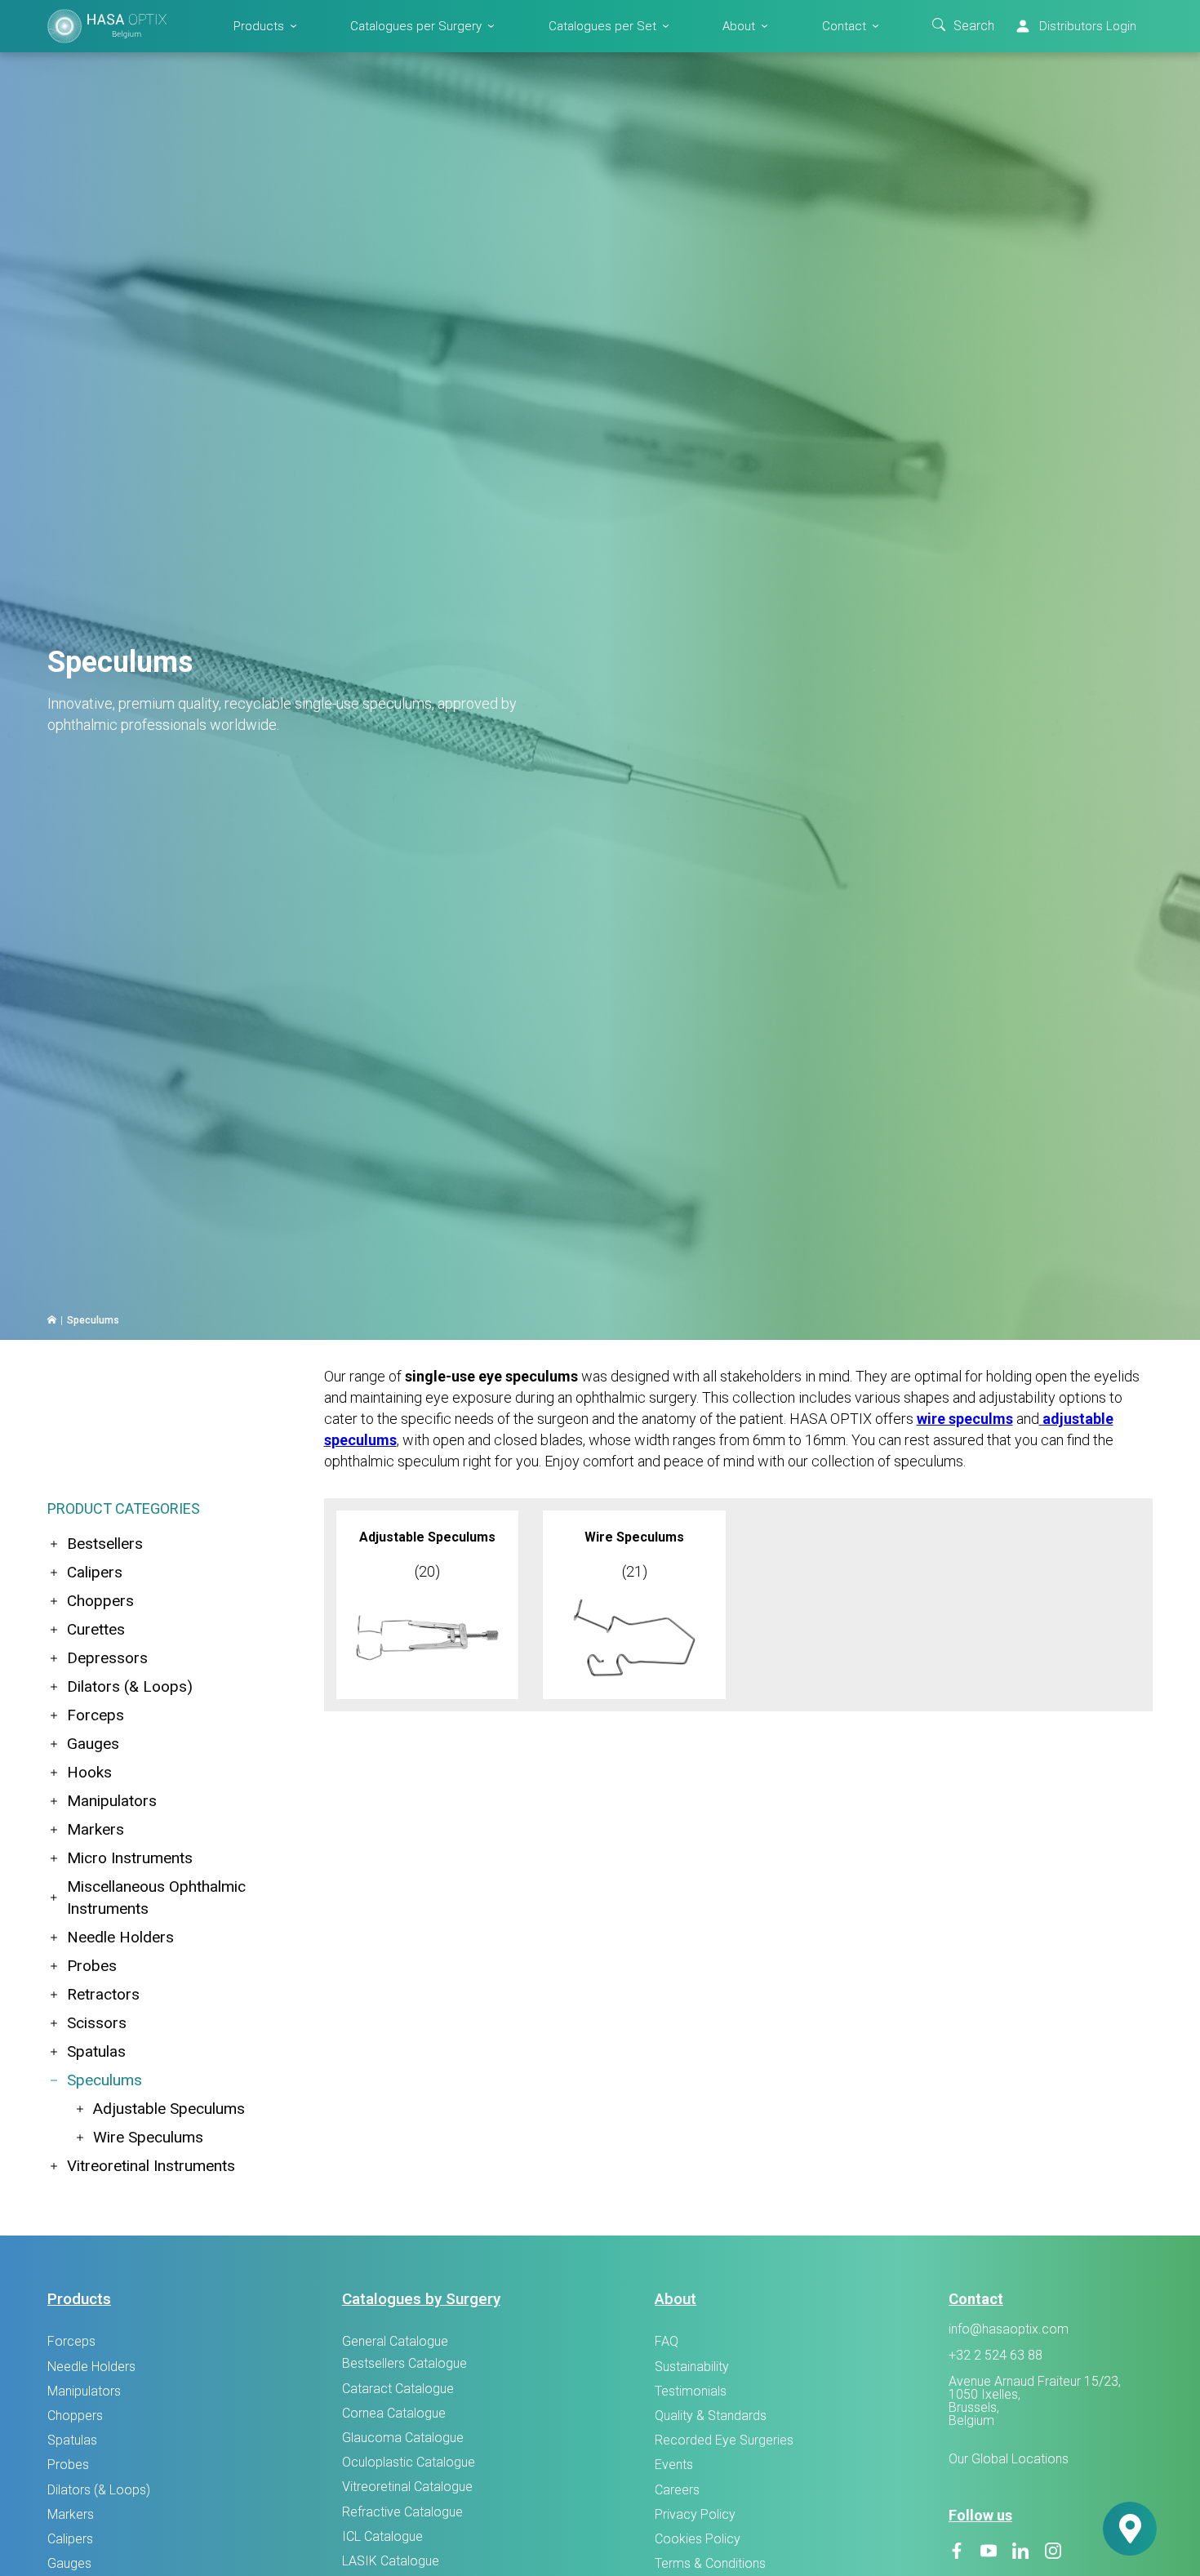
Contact (844, 25)
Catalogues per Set (602, 25)
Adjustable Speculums (169, 2109)
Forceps (96, 1715)
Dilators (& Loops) (130, 1686)
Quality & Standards (711, 2416)
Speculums (104, 2080)
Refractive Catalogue (402, 2512)
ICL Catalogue (382, 2536)
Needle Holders (120, 1937)
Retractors (103, 1994)
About (739, 25)
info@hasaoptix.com (1009, 2329)
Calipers (95, 1572)
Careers (677, 2490)
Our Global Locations (1009, 2459)
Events (674, 2465)
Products (259, 25)
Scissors (97, 2023)
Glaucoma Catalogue (403, 2438)
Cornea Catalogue (394, 2413)
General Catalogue (395, 2341)
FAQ (667, 2341)
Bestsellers (105, 1544)
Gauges (93, 1744)
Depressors (107, 1658)
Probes (92, 1966)
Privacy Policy (695, 2514)
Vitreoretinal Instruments (151, 2166)
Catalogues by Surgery (421, 2299)
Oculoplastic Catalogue (409, 2462)
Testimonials (691, 2391)
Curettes (96, 1629)
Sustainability (692, 2367)
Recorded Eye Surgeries (724, 2440)
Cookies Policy (698, 2539)
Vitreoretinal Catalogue (407, 2487)
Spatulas (96, 2051)
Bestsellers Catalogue (404, 2363)
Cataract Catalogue (398, 2389)
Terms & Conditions (710, 2563)
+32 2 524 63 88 (996, 2356)
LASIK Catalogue (391, 2561)
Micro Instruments (130, 1858)
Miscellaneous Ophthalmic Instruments (156, 1898)
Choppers (100, 1601)
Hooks (89, 1772)
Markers (96, 1829)
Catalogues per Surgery (416, 25)
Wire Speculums (148, 2137)
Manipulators (112, 1801)
